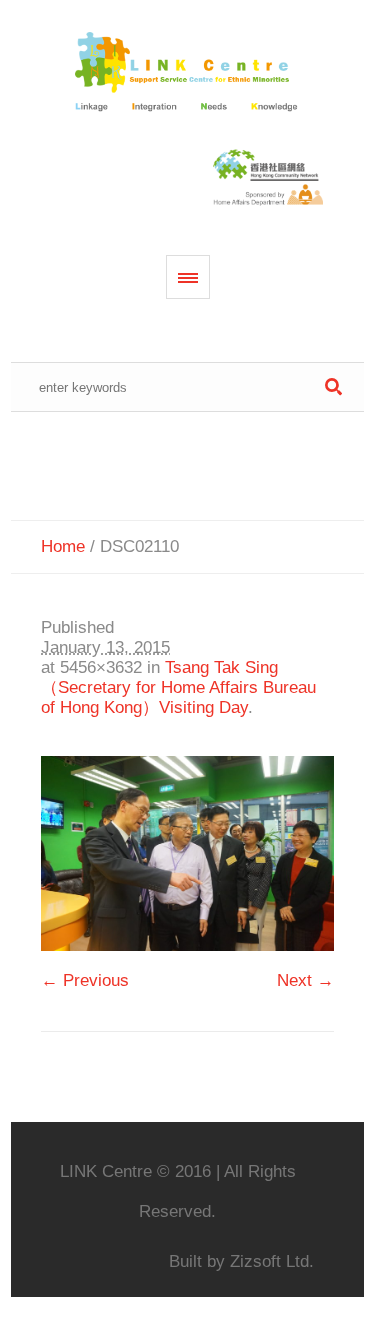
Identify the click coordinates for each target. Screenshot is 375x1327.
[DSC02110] (187, 853)
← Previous (85, 980)
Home (63, 546)
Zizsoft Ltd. (272, 1261)
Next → (305, 980)
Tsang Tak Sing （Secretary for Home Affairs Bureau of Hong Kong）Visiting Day (178, 687)
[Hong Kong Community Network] (188, 73)
